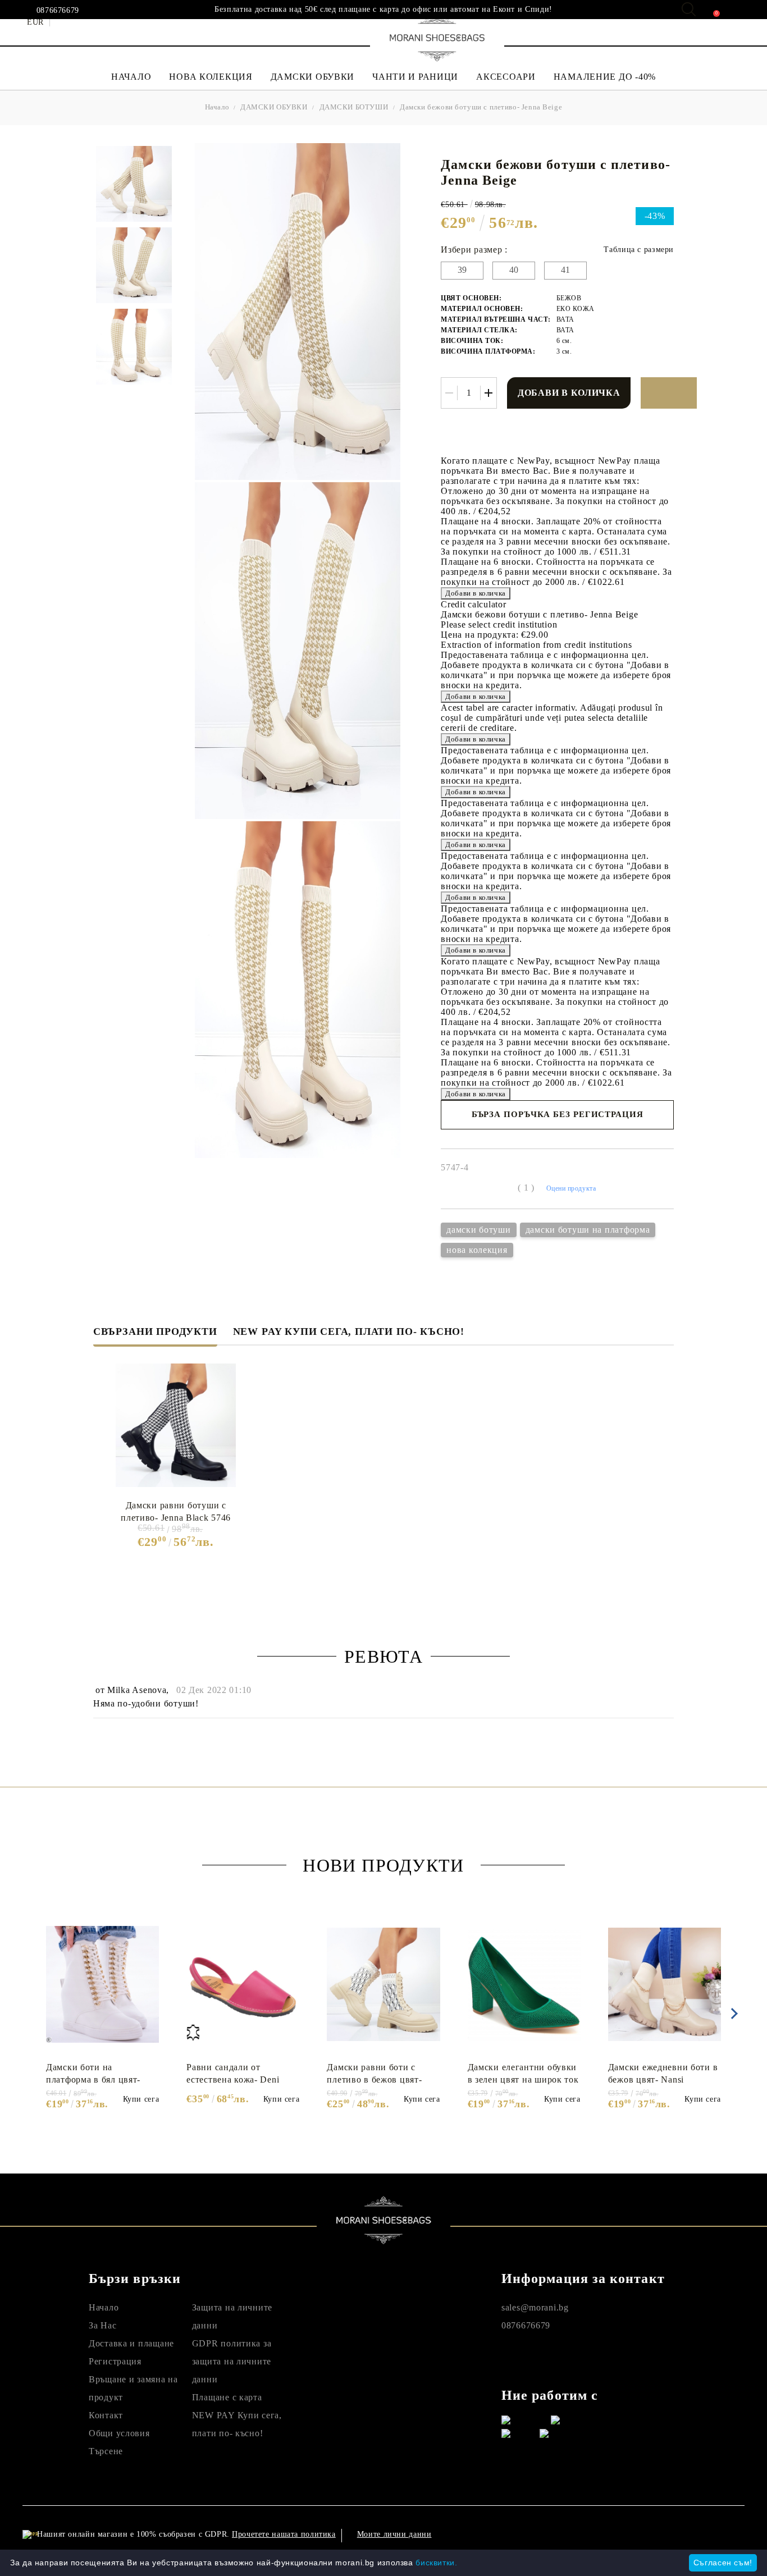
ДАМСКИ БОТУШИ (354, 107)
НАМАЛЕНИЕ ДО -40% (605, 77)
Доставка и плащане (131, 2343)
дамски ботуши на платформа (588, 1230)
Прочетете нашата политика (284, 2534)
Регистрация (115, 2361)
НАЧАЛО (131, 77)
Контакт (106, 2415)
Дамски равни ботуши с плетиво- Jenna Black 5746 (176, 1511)
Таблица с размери (639, 250)
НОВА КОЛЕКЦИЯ (211, 77)
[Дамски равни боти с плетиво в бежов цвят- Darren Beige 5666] (383, 1984)
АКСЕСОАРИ (506, 77)
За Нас (102, 2325)
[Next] (732, 2014)
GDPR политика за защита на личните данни (232, 2361)
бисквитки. (436, 2563)
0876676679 (58, 11)
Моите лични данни (394, 2534)
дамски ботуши (478, 1230)
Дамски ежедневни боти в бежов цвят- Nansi (663, 2073)
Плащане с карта (227, 2397)
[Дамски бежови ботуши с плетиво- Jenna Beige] (134, 184)
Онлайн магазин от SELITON (643, 2534)
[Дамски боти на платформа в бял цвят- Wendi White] (102, 1984)
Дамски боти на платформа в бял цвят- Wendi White (93, 2074)
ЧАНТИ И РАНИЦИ (415, 77)
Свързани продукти (155, 1332)
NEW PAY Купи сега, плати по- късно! (349, 1332)
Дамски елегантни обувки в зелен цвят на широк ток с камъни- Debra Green (523, 2074)
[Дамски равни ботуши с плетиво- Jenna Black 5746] (176, 1425)
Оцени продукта (571, 1188)
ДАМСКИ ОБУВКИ (312, 77)
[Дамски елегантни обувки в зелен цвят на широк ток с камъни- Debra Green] (524, 1984)
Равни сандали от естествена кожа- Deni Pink (233, 2074)
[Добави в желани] (669, 393)
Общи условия (119, 2433)
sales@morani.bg (535, 2307)
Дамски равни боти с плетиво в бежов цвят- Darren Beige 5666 (374, 2074)
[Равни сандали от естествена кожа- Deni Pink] (243, 1984)
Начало (217, 107)
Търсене (106, 2451)
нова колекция (477, 1250)
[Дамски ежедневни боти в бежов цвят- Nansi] (665, 1984)
